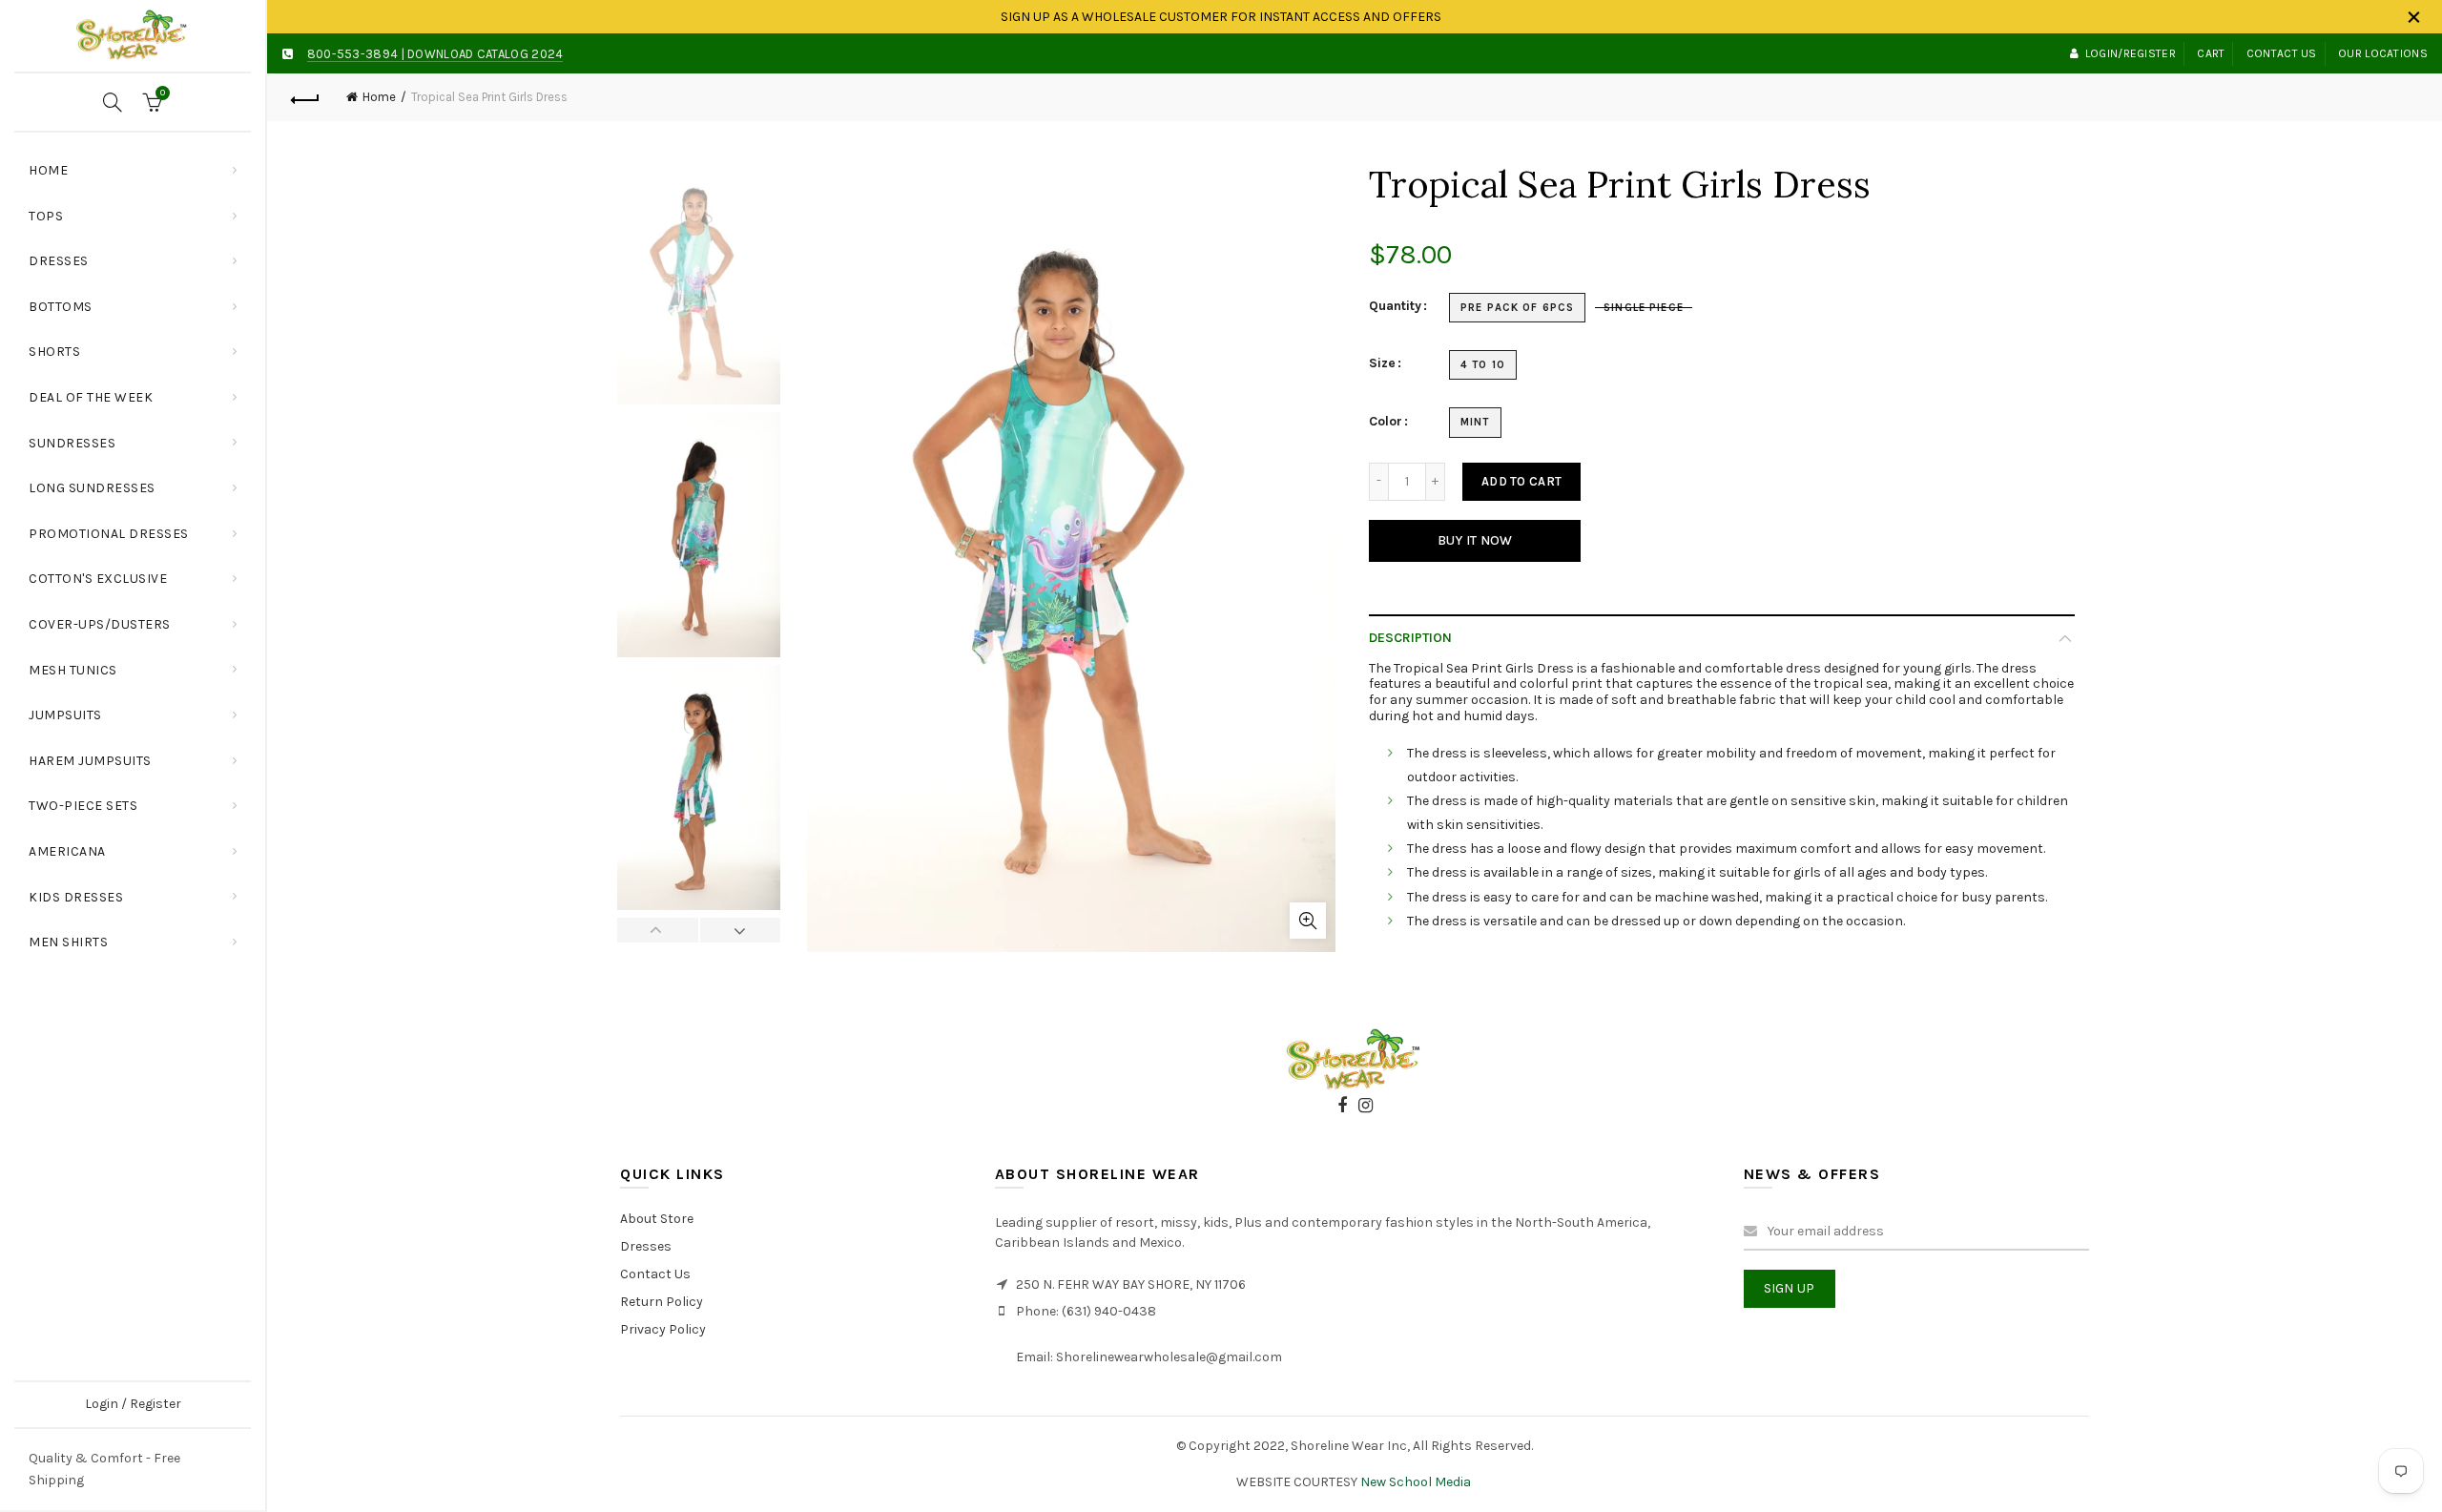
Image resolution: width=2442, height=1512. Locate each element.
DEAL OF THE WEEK (91, 397)
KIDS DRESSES (76, 897)
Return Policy (662, 1302)
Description (1410, 638)
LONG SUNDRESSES (92, 488)
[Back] (305, 97)
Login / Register (133, 1404)
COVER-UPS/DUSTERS (100, 624)
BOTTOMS (61, 307)
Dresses (646, 1246)
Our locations (2383, 53)
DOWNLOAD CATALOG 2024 (485, 54)
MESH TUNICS (73, 670)
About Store (657, 1219)
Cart (2211, 53)
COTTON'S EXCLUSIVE (98, 579)
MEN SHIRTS (68, 942)
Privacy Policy (663, 1329)
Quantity (1395, 306)
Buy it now (1475, 540)
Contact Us (655, 1274)
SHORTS (54, 352)
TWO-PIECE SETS (83, 806)
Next (740, 930)
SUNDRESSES (72, 443)
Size (1382, 363)
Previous (658, 930)
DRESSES (59, 261)
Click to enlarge (1308, 921)
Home (48, 170)
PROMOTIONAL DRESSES (109, 534)
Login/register (2131, 53)
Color (1386, 422)
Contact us (2282, 53)
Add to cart (1521, 481)
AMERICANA (67, 851)
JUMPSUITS (65, 715)
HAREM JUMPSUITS (90, 761)
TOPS (140, 208)
